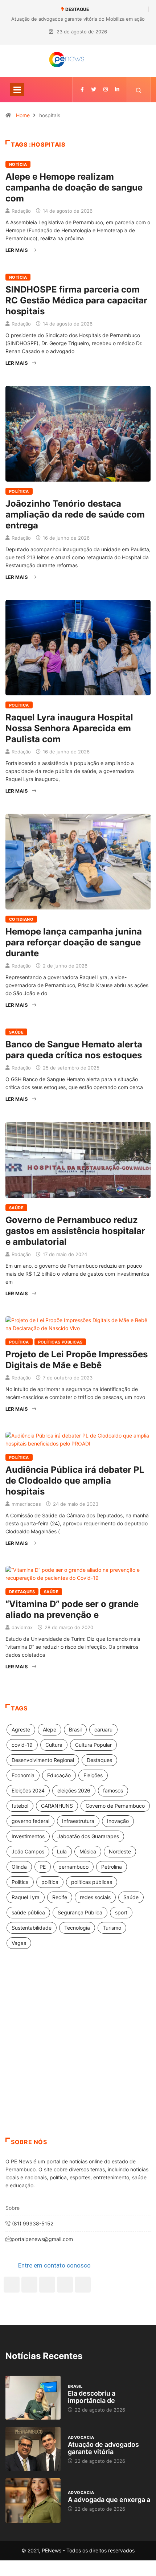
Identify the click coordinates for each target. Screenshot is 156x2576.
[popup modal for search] (139, 90)
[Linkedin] (117, 89)
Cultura (54, 1745)
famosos (113, 1790)
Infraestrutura (78, 1821)
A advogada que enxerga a (109, 2500)
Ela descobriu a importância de (92, 2397)
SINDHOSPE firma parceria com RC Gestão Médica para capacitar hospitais (76, 300)
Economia (23, 1775)
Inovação (118, 1821)
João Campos (28, 1851)
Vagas (19, 1943)
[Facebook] (12, 2285)
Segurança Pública (80, 1912)
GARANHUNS (57, 1806)
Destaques (22, 1592)
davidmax (22, 1627)
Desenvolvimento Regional (43, 1760)
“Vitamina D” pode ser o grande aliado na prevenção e (72, 1609)
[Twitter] (94, 89)
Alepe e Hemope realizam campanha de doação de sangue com (74, 187)
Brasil (75, 1729)
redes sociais (95, 1897)
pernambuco (73, 1867)
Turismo (112, 1928)
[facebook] (82, 89)
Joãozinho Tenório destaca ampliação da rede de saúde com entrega (75, 514)
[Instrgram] (106, 89)
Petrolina (112, 1867)
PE (43, 1867)
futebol (20, 1806)
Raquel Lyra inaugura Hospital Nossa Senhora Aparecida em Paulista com (69, 728)
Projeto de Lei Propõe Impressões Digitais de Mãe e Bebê (77, 1360)
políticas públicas (92, 1882)
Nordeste (120, 1851)
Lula (62, 1851)
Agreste (21, 1729)
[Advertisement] (78, 2052)
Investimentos (28, 1836)
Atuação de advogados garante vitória (103, 2448)
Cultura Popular (93, 1745)
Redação (21, 211)
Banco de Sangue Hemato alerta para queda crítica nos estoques (74, 1050)
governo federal (30, 1821)
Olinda (19, 1867)
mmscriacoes (26, 1504)
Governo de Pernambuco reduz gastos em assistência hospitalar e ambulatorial (75, 1231)
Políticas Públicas (60, 1342)
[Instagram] (65, 2285)
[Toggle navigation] (17, 90)
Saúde (16, 1032)
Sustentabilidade (32, 1928)
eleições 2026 (74, 1790)
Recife (60, 1897)
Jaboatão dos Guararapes (88, 1836)
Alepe (50, 1729)
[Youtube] (83, 2285)
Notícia (18, 164)
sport (121, 1912)
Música (88, 1851)
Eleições (93, 1775)
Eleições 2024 (28, 1790)
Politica (20, 1882)
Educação (59, 1775)
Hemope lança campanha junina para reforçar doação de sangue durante (74, 942)
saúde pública (28, 1912)
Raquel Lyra (26, 1897)
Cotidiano (21, 919)
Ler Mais (17, 250)
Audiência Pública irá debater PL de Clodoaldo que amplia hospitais (75, 1481)
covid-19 (22, 1745)
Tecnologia (77, 1928)
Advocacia (81, 2437)
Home (23, 115)
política (50, 1882)
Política (19, 491)
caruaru (103, 1729)
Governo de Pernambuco (115, 1806)
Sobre (13, 2208)
